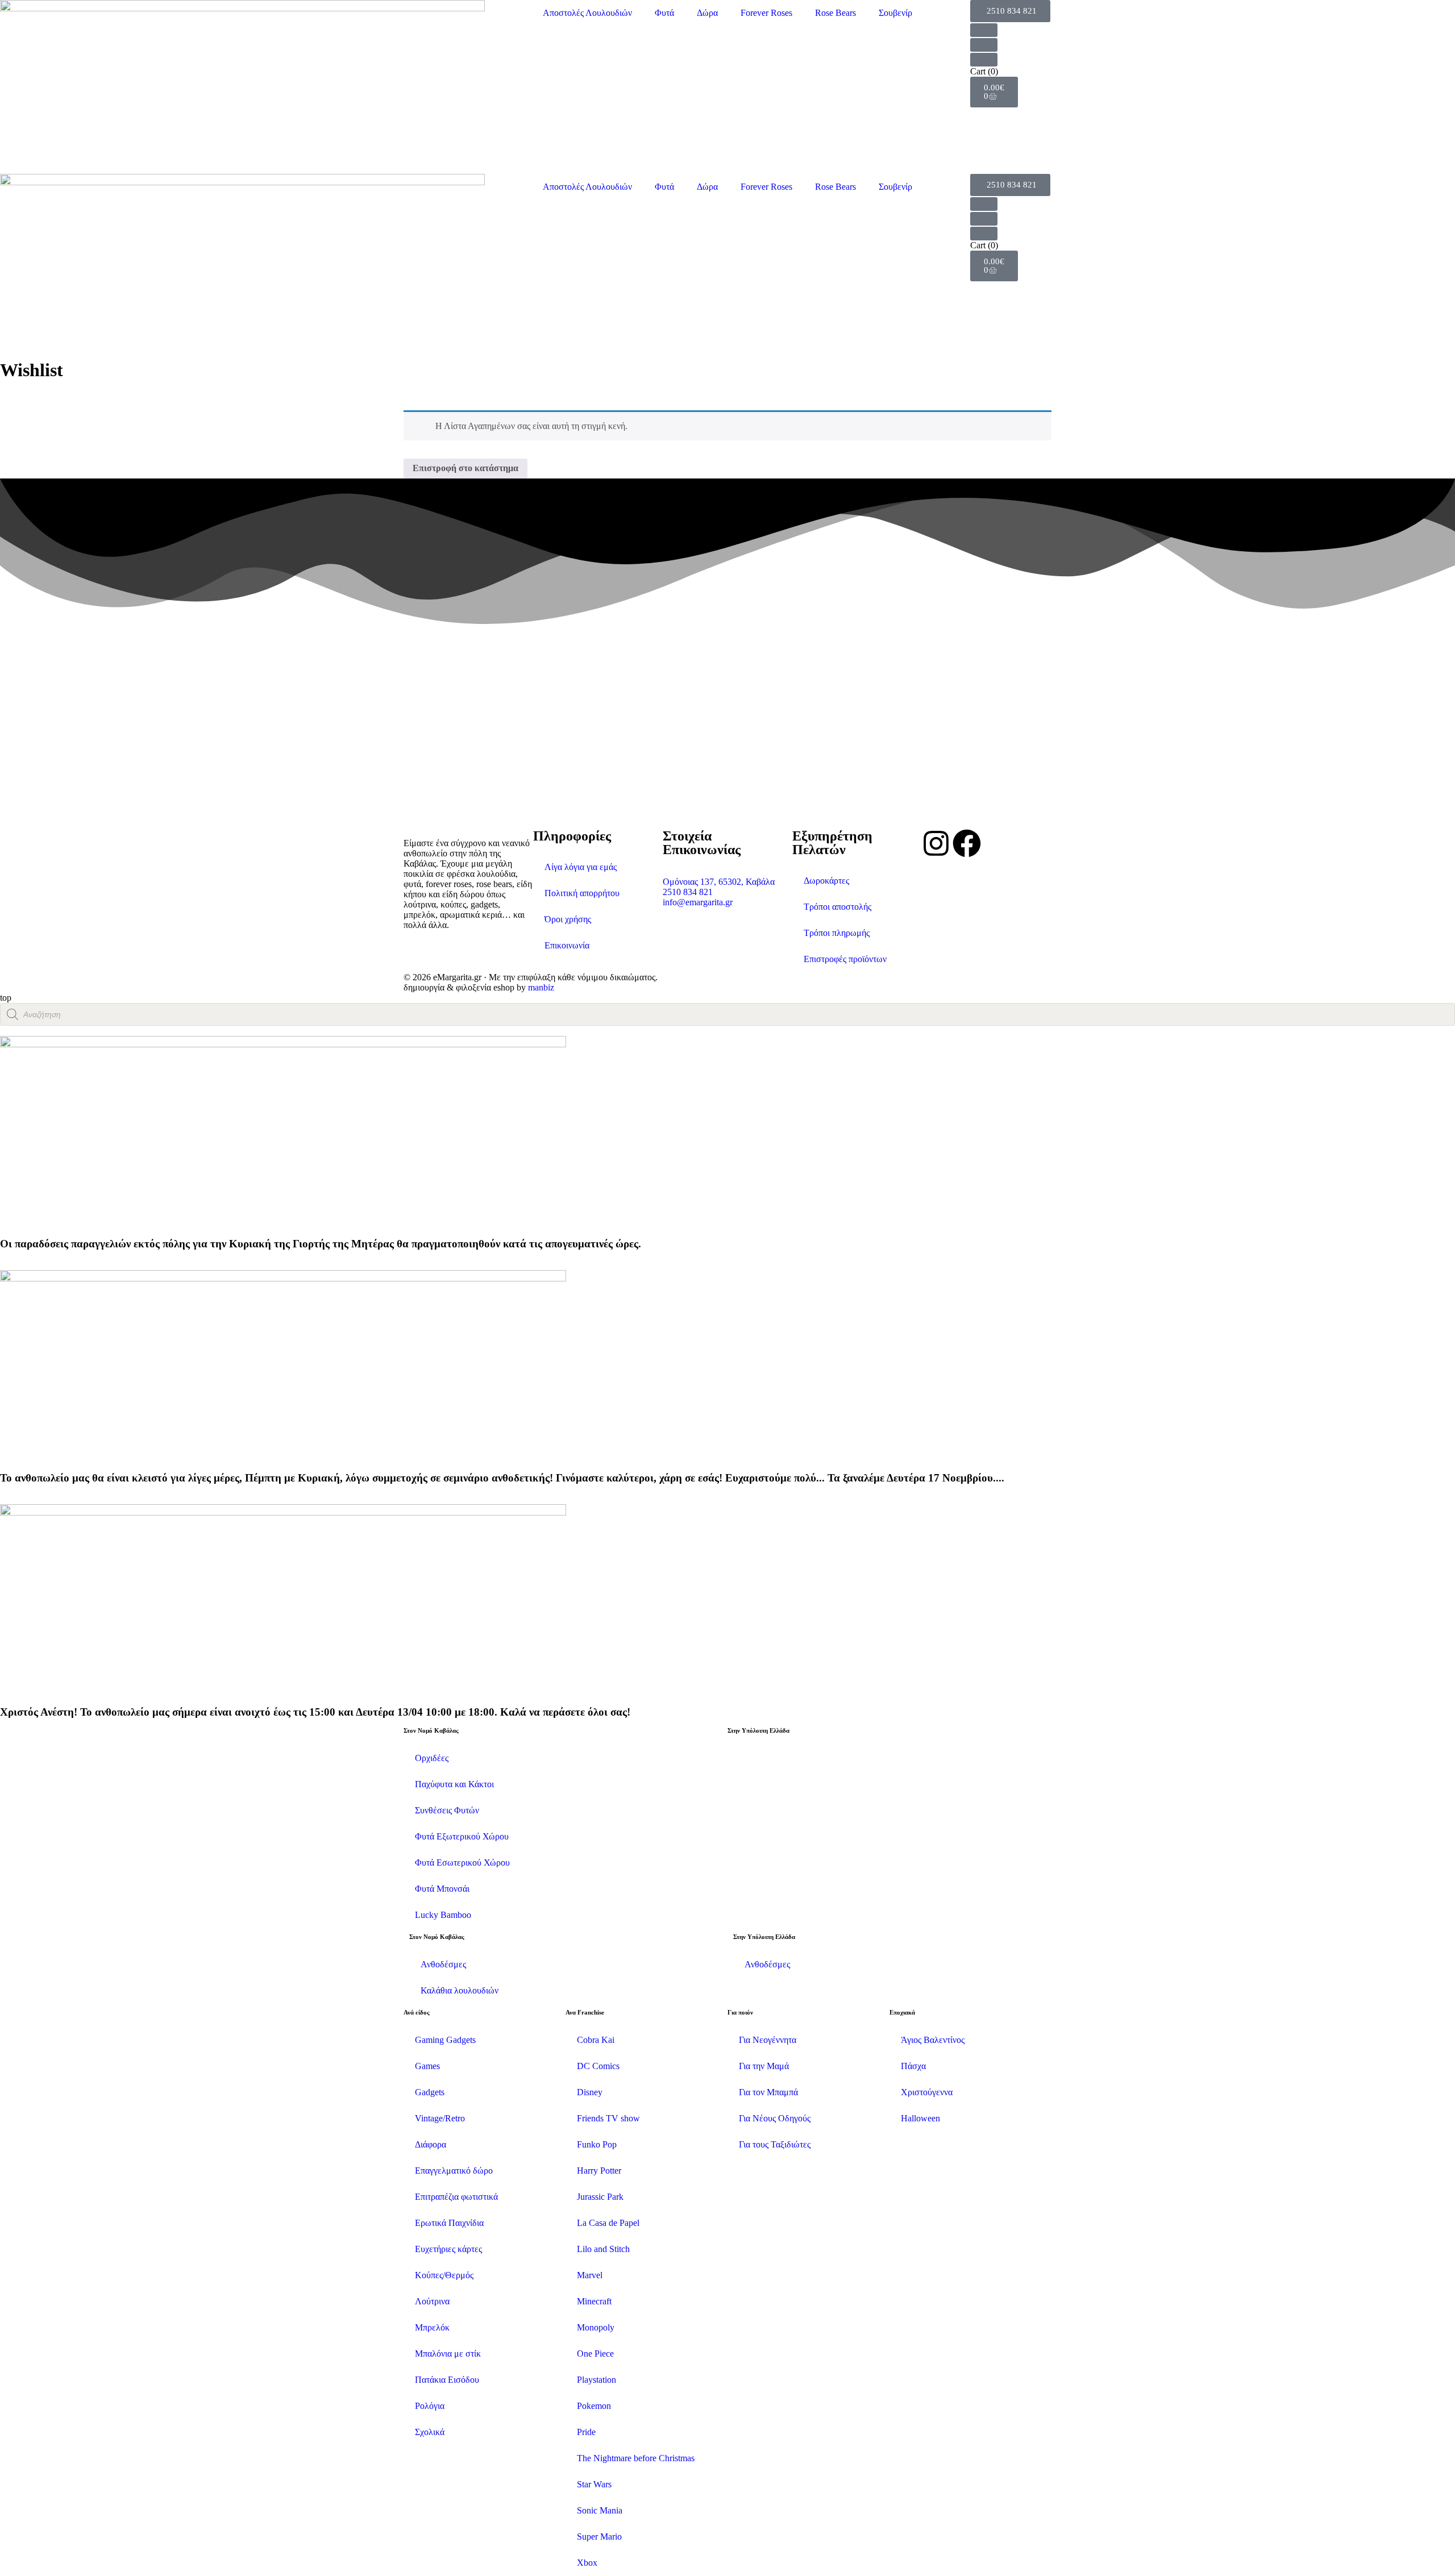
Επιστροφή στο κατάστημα (465, 468)
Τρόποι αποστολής (837, 907)
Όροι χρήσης (568, 919)
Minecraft (594, 2301)
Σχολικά (430, 2432)
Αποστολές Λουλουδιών (587, 13)
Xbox (587, 2563)
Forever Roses (766, 13)
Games (427, 2066)
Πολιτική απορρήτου (582, 893)
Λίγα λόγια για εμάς (581, 867)
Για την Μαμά (764, 2066)
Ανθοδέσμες (443, 1964)
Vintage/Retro (440, 2118)
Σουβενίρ (895, 13)
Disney (590, 2092)
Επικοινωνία (567, 945)
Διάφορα (431, 2144)
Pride (586, 2432)
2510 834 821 (688, 892)
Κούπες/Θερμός (444, 2275)
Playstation (596, 2380)
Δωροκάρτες (826, 881)
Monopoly (596, 2327)
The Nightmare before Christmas (636, 2458)
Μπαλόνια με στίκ (448, 2354)
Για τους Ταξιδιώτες (775, 2144)
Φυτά (664, 13)
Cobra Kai (596, 2040)
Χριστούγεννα (927, 2092)
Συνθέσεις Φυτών (447, 1810)
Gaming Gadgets (445, 2040)
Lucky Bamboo (443, 1915)
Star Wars (594, 2484)
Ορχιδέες (432, 1758)
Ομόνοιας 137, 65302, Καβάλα (719, 882)
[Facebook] (967, 843)
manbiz (541, 987)
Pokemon (594, 2406)
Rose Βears (835, 13)
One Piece (595, 2354)
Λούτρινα (432, 2301)
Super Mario (599, 2537)
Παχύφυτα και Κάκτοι (454, 1784)
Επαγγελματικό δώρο (454, 2171)
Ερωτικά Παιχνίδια (449, 2223)
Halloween (920, 2118)
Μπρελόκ (432, 2327)
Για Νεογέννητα (768, 2040)
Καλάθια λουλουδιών (460, 1990)
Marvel (590, 2275)
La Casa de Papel (608, 2223)
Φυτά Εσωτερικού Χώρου (462, 1863)
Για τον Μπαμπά (768, 2092)
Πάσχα (913, 2066)
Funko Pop (597, 2144)
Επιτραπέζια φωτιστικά (456, 2197)
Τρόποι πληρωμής (837, 933)
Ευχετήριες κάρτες (448, 2249)
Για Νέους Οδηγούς (775, 2118)
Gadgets (430, 2092)
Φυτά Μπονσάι (442, 1889)
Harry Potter (599, 2171)
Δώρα (707, 13)
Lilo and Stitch (603, 2249)
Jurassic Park (600, 2197)
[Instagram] (936, 843)
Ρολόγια (430, 2406)
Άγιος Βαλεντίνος (933, 2040)
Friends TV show (608, 2118)
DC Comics (598, 2066)
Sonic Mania (600, 2510)
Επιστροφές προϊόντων (845, 959)
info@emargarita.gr (698, 902)
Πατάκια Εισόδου (447, 2380)
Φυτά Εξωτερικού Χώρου (462, 1836)
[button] (1010, 11)
